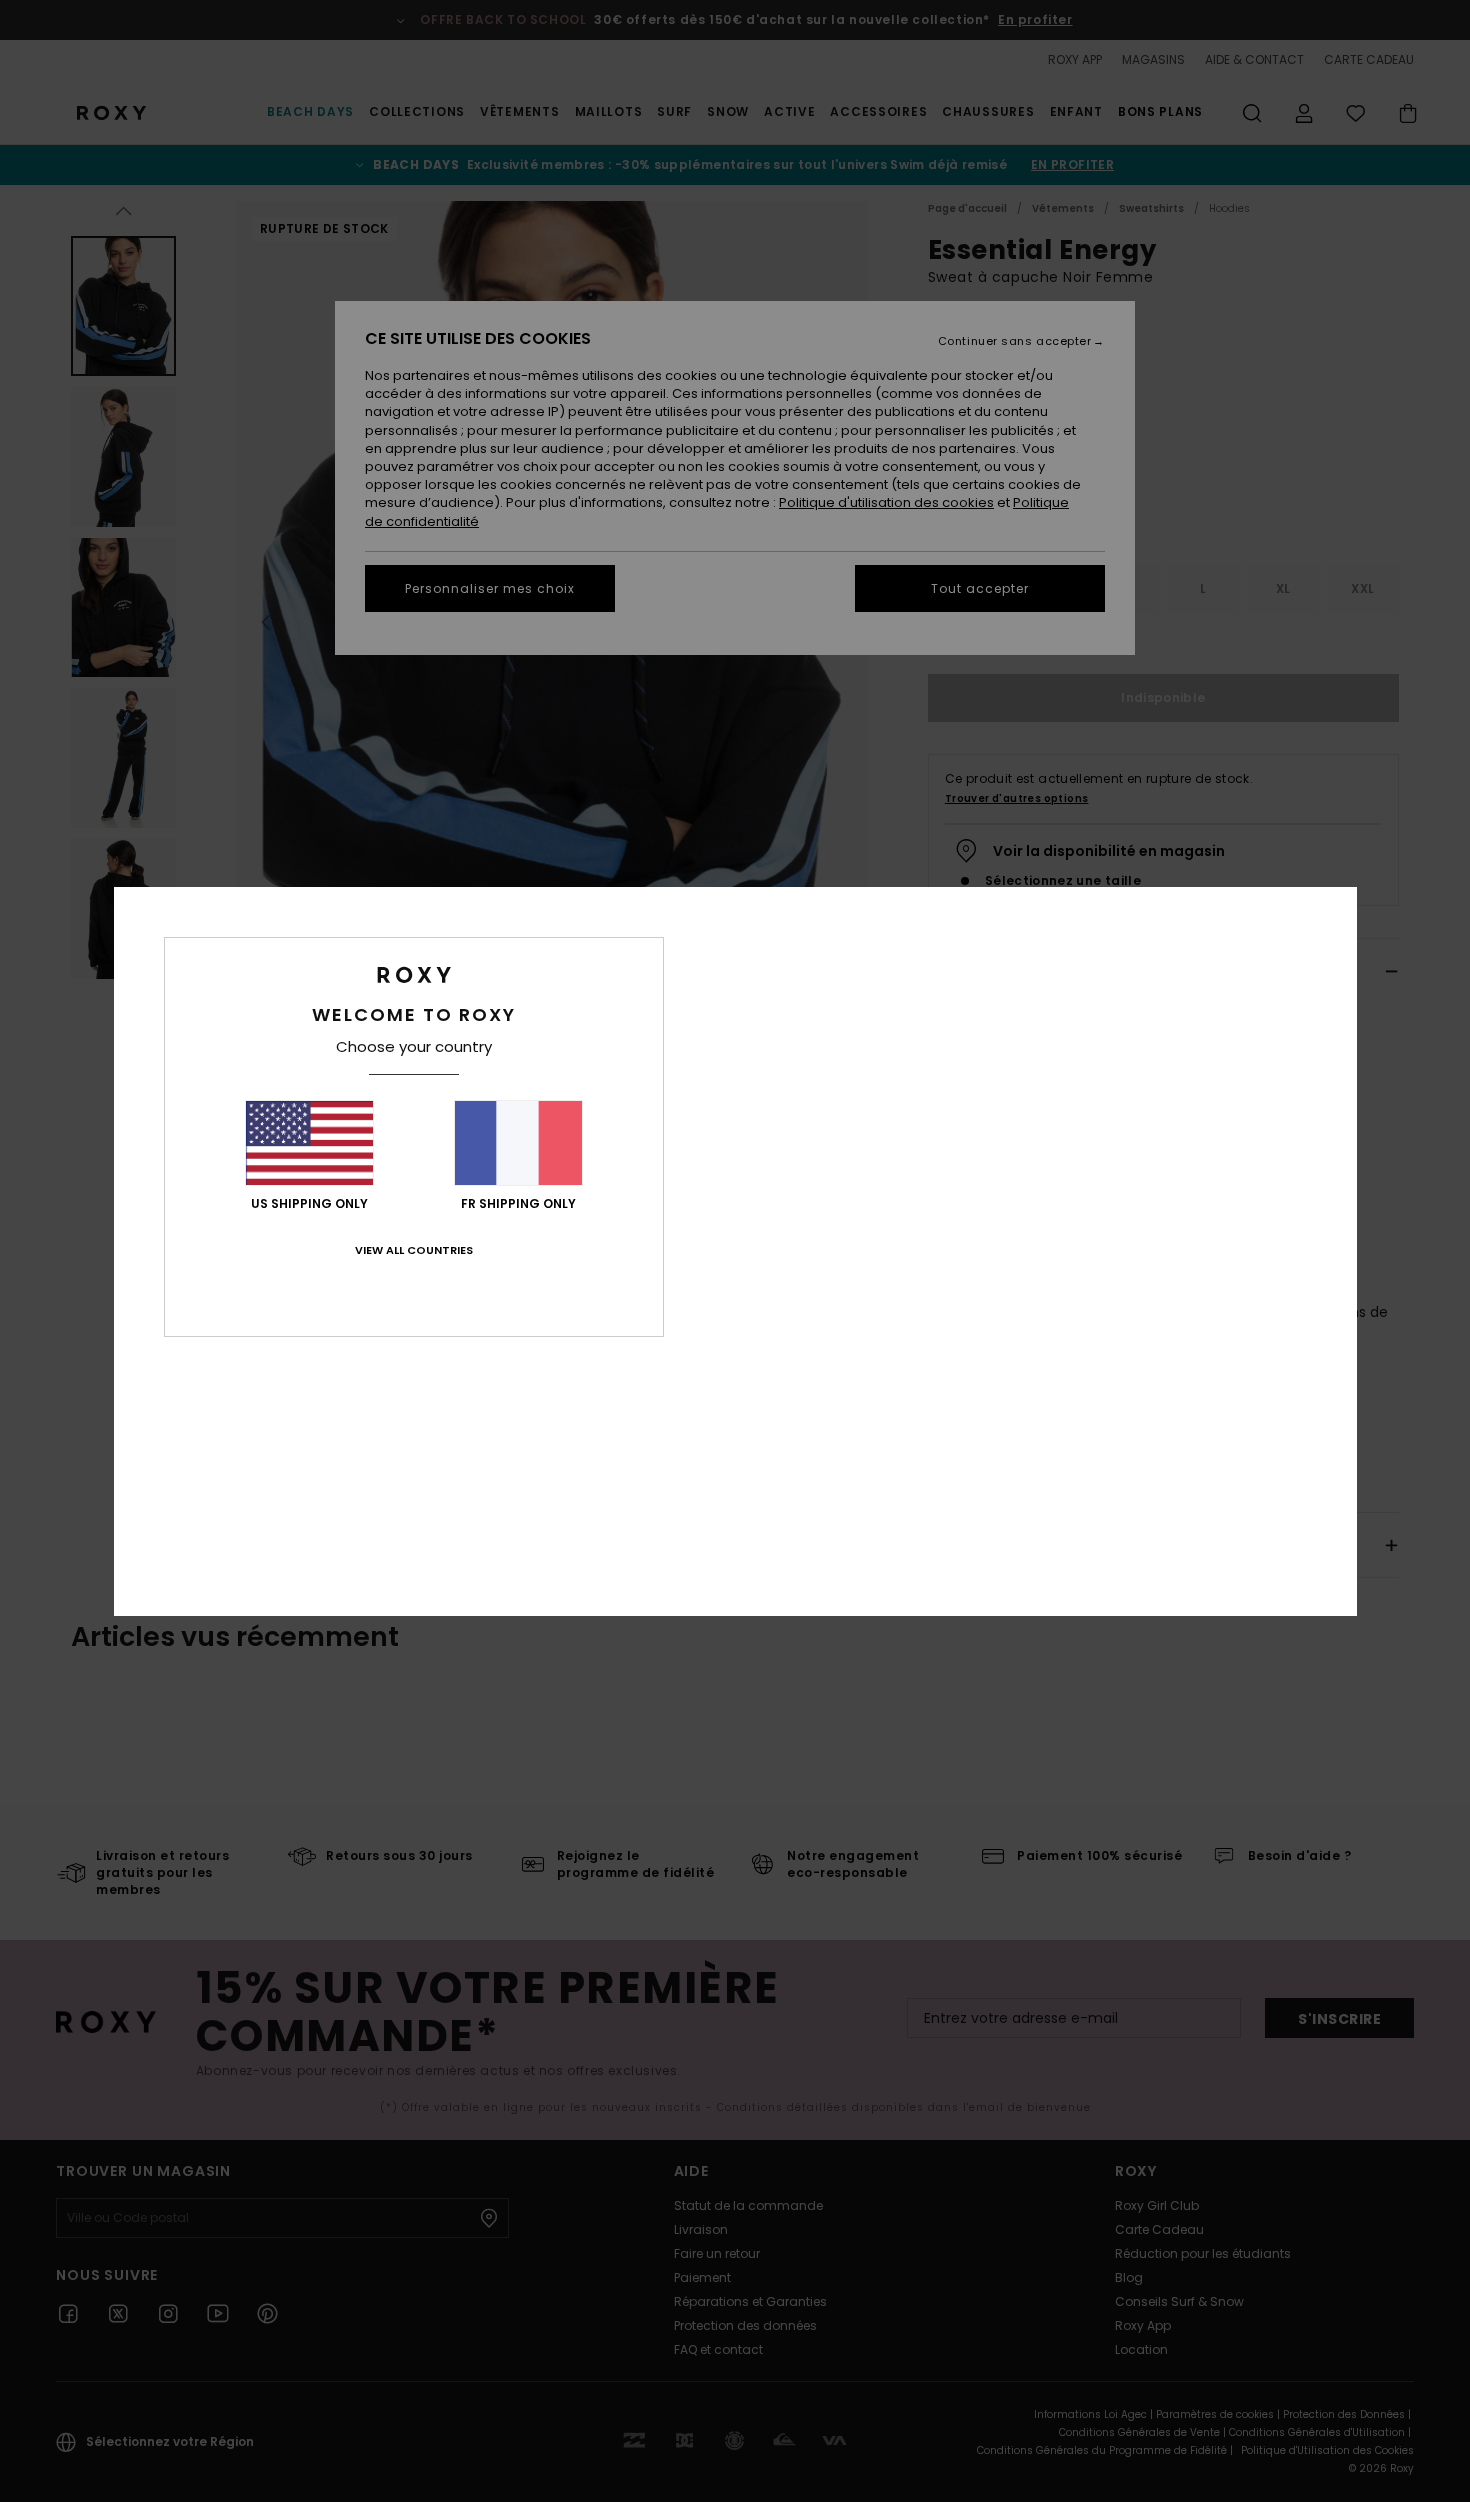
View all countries (414, 1250)
